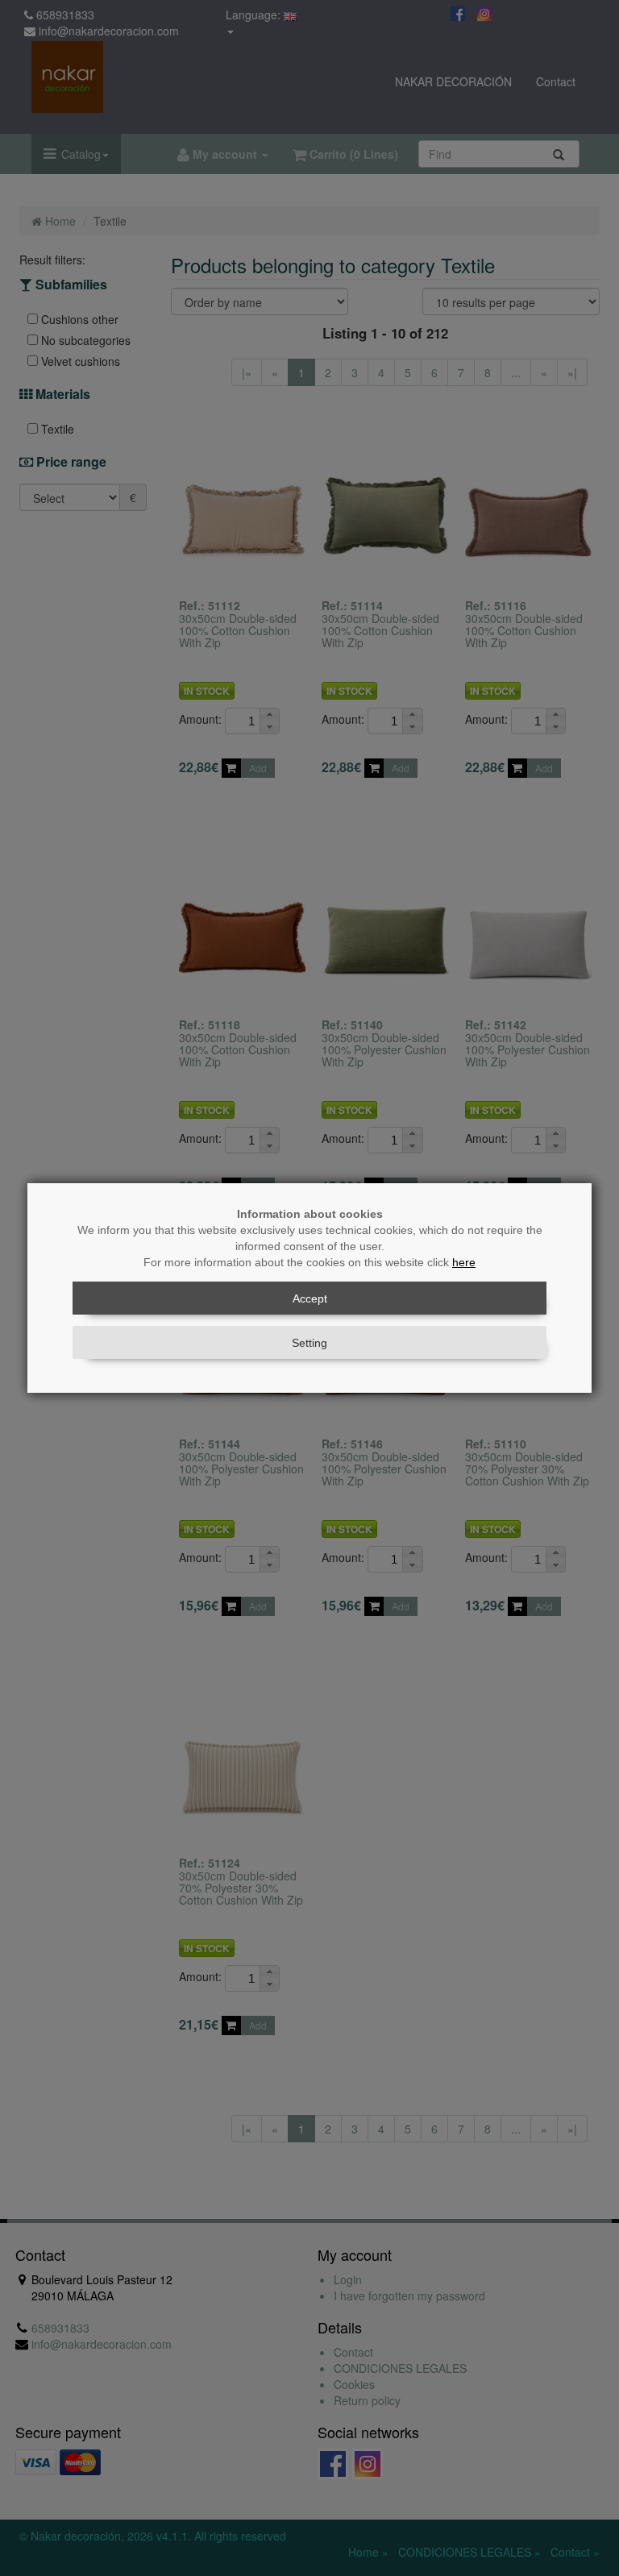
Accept (310, 1298)
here (464, 1262)
